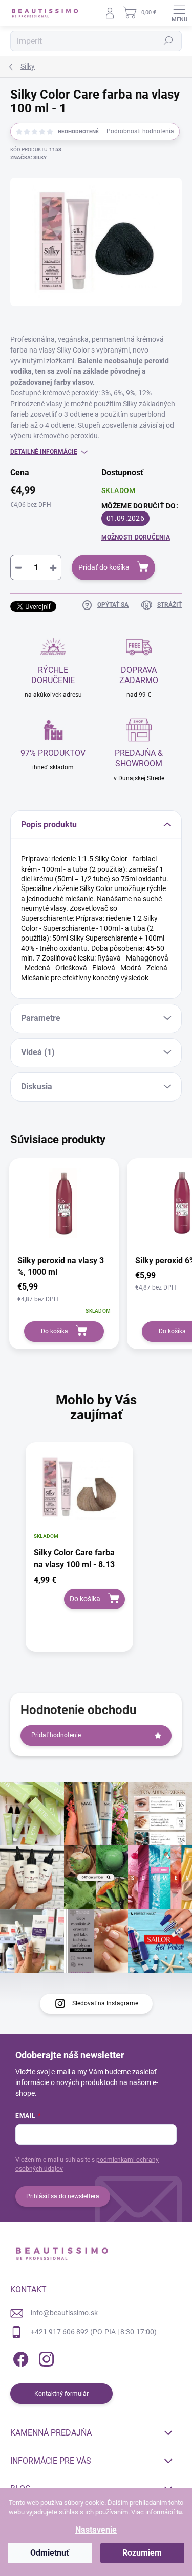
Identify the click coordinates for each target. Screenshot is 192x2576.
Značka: (28, 158)
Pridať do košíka (104, 567)
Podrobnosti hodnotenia (140, 131)
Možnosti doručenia (136, 537)
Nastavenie (96, 2530)
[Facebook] (19, 2357)
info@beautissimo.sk (64, 2313)
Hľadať (168, 41)
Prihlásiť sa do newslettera (63, 2196)
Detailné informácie (44, 452)
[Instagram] (45, 2357)
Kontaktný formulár (61, 2394)
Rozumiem (142, 2553)
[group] (96, 1552)
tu (179, 2512)
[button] (79, 1592)
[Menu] (179, 13)
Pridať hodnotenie (56, 1735)
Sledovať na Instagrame (105, 2003)
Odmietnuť (50, 2553)
